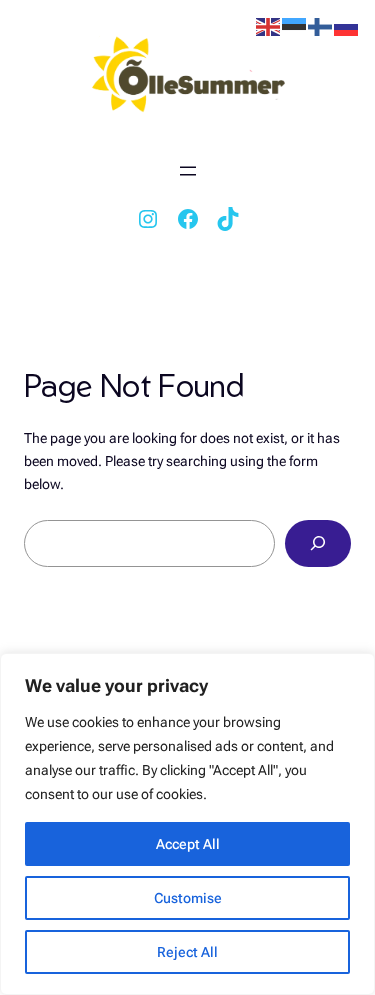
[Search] (318, 543)
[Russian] (347, 26)
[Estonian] (295, 26)
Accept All (188, 844)
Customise (188, 898)
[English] (269, 26)
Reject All (187, 952)
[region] (187, 824)
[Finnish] (321, 26)
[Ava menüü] (188, 171)
